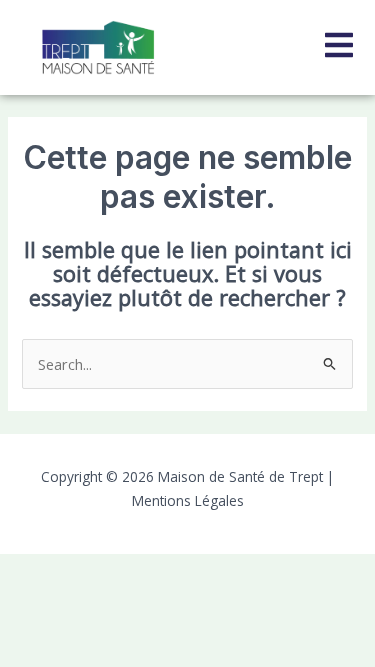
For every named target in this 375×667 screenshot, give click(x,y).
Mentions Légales (188, 500)
